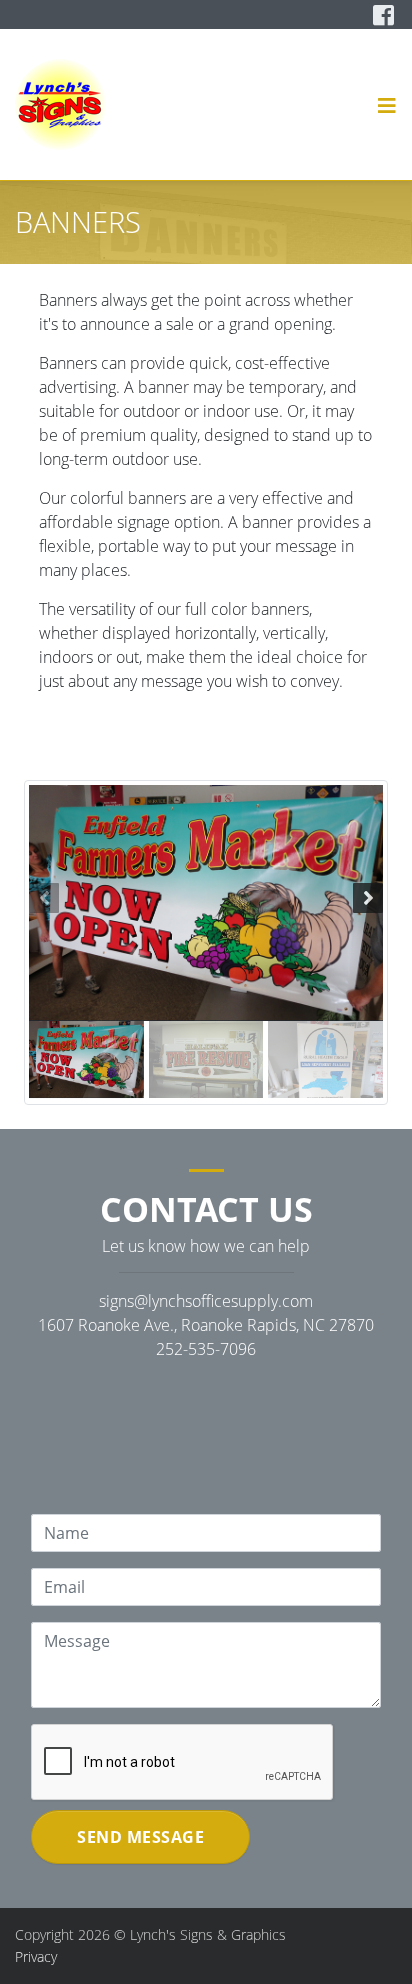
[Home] (60, 104)
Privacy (36, 1956)
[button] (387, 105)
